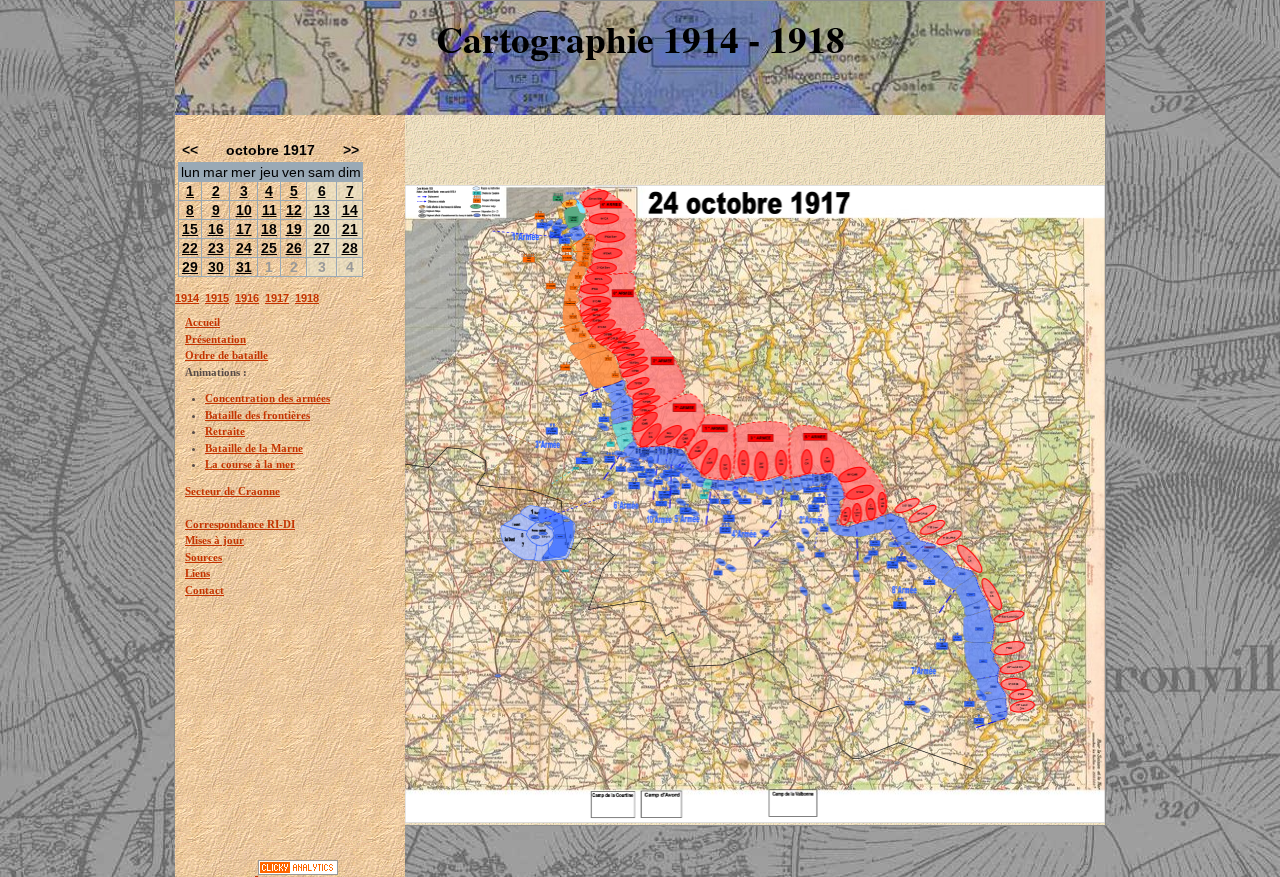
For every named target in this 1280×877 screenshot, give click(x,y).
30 (216, 267)
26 (294, 248)
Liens (197, 573)
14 (350, 210)
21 (350, 229)
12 (294, 210)
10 (244, 210)
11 (269, 210)
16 (216, 229)
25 (269, 248)
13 (322, 210)
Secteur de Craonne (232, 491)
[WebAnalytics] (216, 871)
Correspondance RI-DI (240, 524)
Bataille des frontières (257, 415)
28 (350, 248)
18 (269, 229)
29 (190, 267)
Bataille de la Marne (254, 448)
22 (190, 248)
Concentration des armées (267, 398)
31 (244, 267)
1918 (307, 298)
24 (244, 248)
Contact (204, 590)
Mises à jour (214, 540)
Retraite (225, 431)
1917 (277, 298)
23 (216, 248)
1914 (187, 298)
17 (244, 229)
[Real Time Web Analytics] (298, 871)
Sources (203, 557)
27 (322, 248)
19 (294, 229)
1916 (247, 298)
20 (322, 229)
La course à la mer (250, 464)
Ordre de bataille (226, 355)
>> (351, 150)
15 (190, 229)
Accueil (202, 322)
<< (190, 150)
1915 (217, 298)
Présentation (215, 339)
